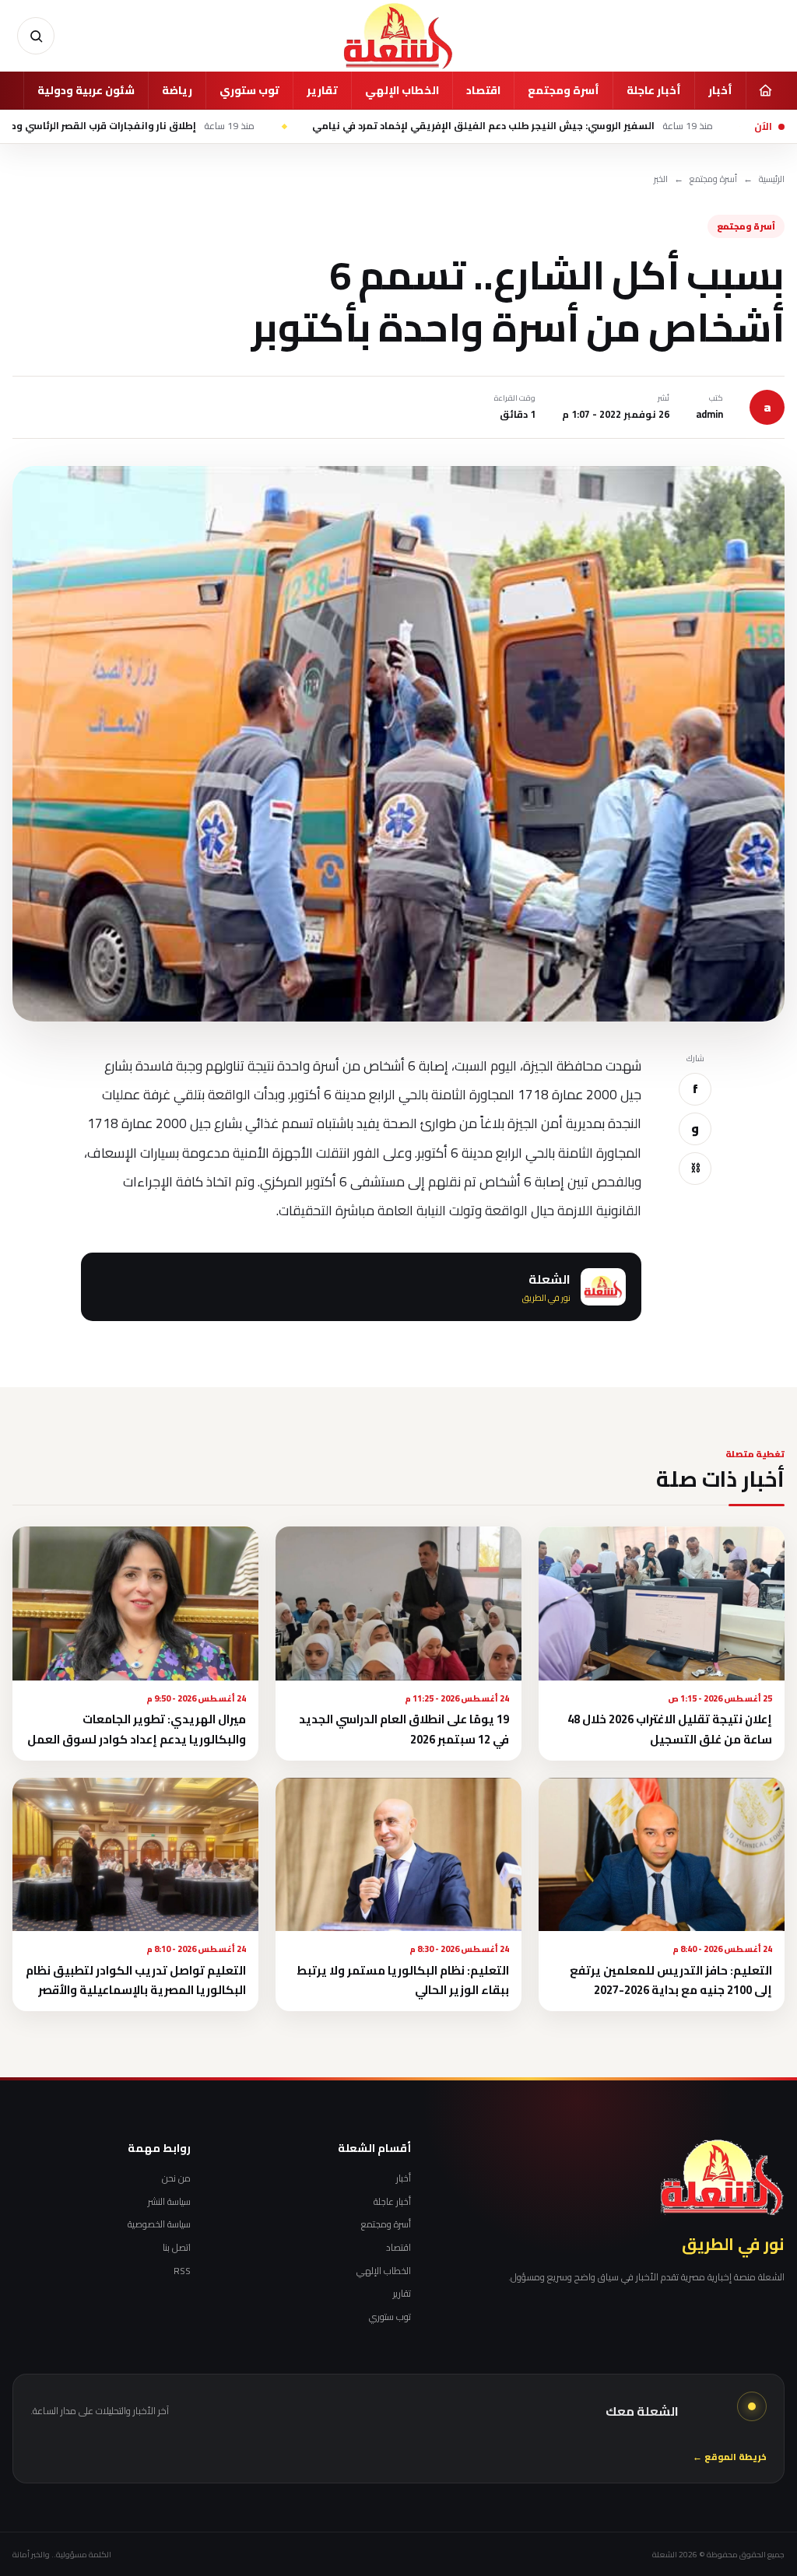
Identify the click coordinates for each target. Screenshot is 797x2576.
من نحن (176, 2178)
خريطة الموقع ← (730, 2457)
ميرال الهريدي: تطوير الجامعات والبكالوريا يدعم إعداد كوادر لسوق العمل (137, 1729)
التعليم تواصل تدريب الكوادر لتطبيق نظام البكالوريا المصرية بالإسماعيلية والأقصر (136, 1980)
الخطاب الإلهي (402, 90)
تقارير (322, 90)
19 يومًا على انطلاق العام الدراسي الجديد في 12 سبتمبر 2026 (404, 1729)
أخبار (720, 90)
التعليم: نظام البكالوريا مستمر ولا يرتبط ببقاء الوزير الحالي (403, 1980)
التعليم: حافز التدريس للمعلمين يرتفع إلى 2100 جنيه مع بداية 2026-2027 (671, 1980)
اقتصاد (483, 90)
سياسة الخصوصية (159, 2224)
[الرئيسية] (765, 90)
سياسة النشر (169, 2202)
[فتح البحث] (36, 36)
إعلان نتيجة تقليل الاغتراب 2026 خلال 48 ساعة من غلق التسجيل (670, 1729)
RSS (182, 2271)
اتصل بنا (177, 2248)
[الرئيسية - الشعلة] (398, 36)
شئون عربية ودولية (86, 90)
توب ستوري (249, 90)
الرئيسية (772, 179)
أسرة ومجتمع (564, 90)
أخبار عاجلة (654, 90)
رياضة (177, 90)
